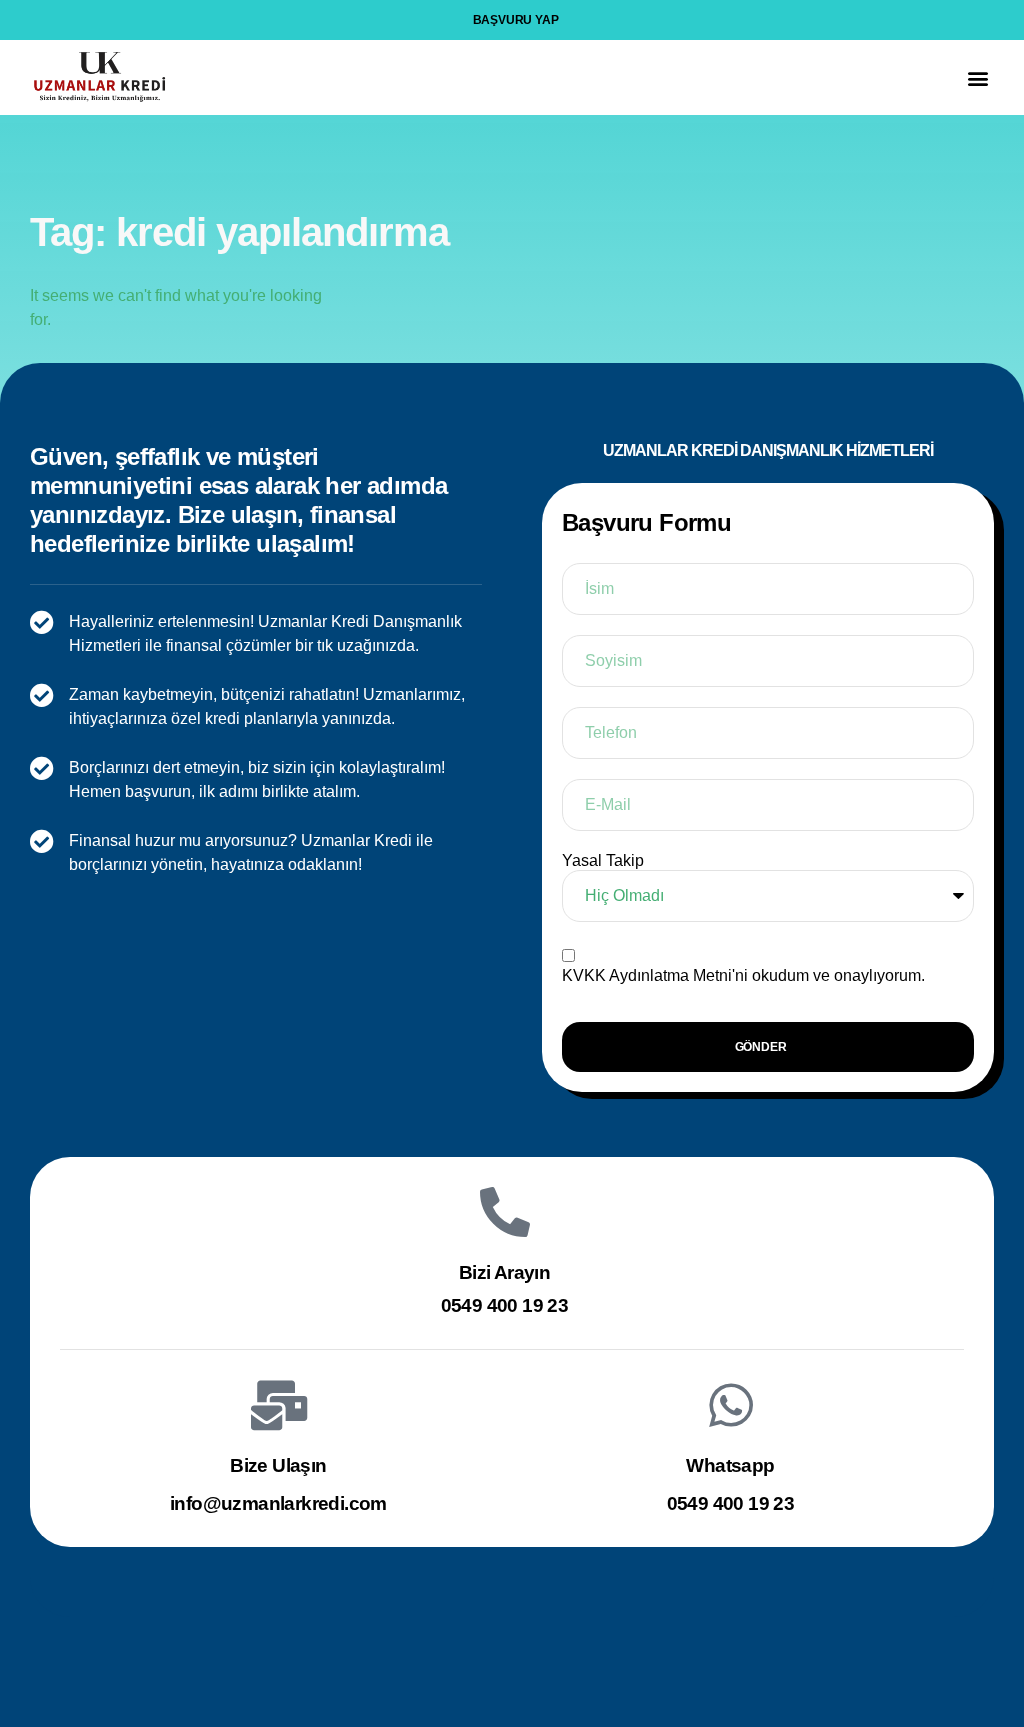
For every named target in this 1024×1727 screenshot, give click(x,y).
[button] (977, 77)
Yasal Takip (603, 860)
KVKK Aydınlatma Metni (647, 975)
